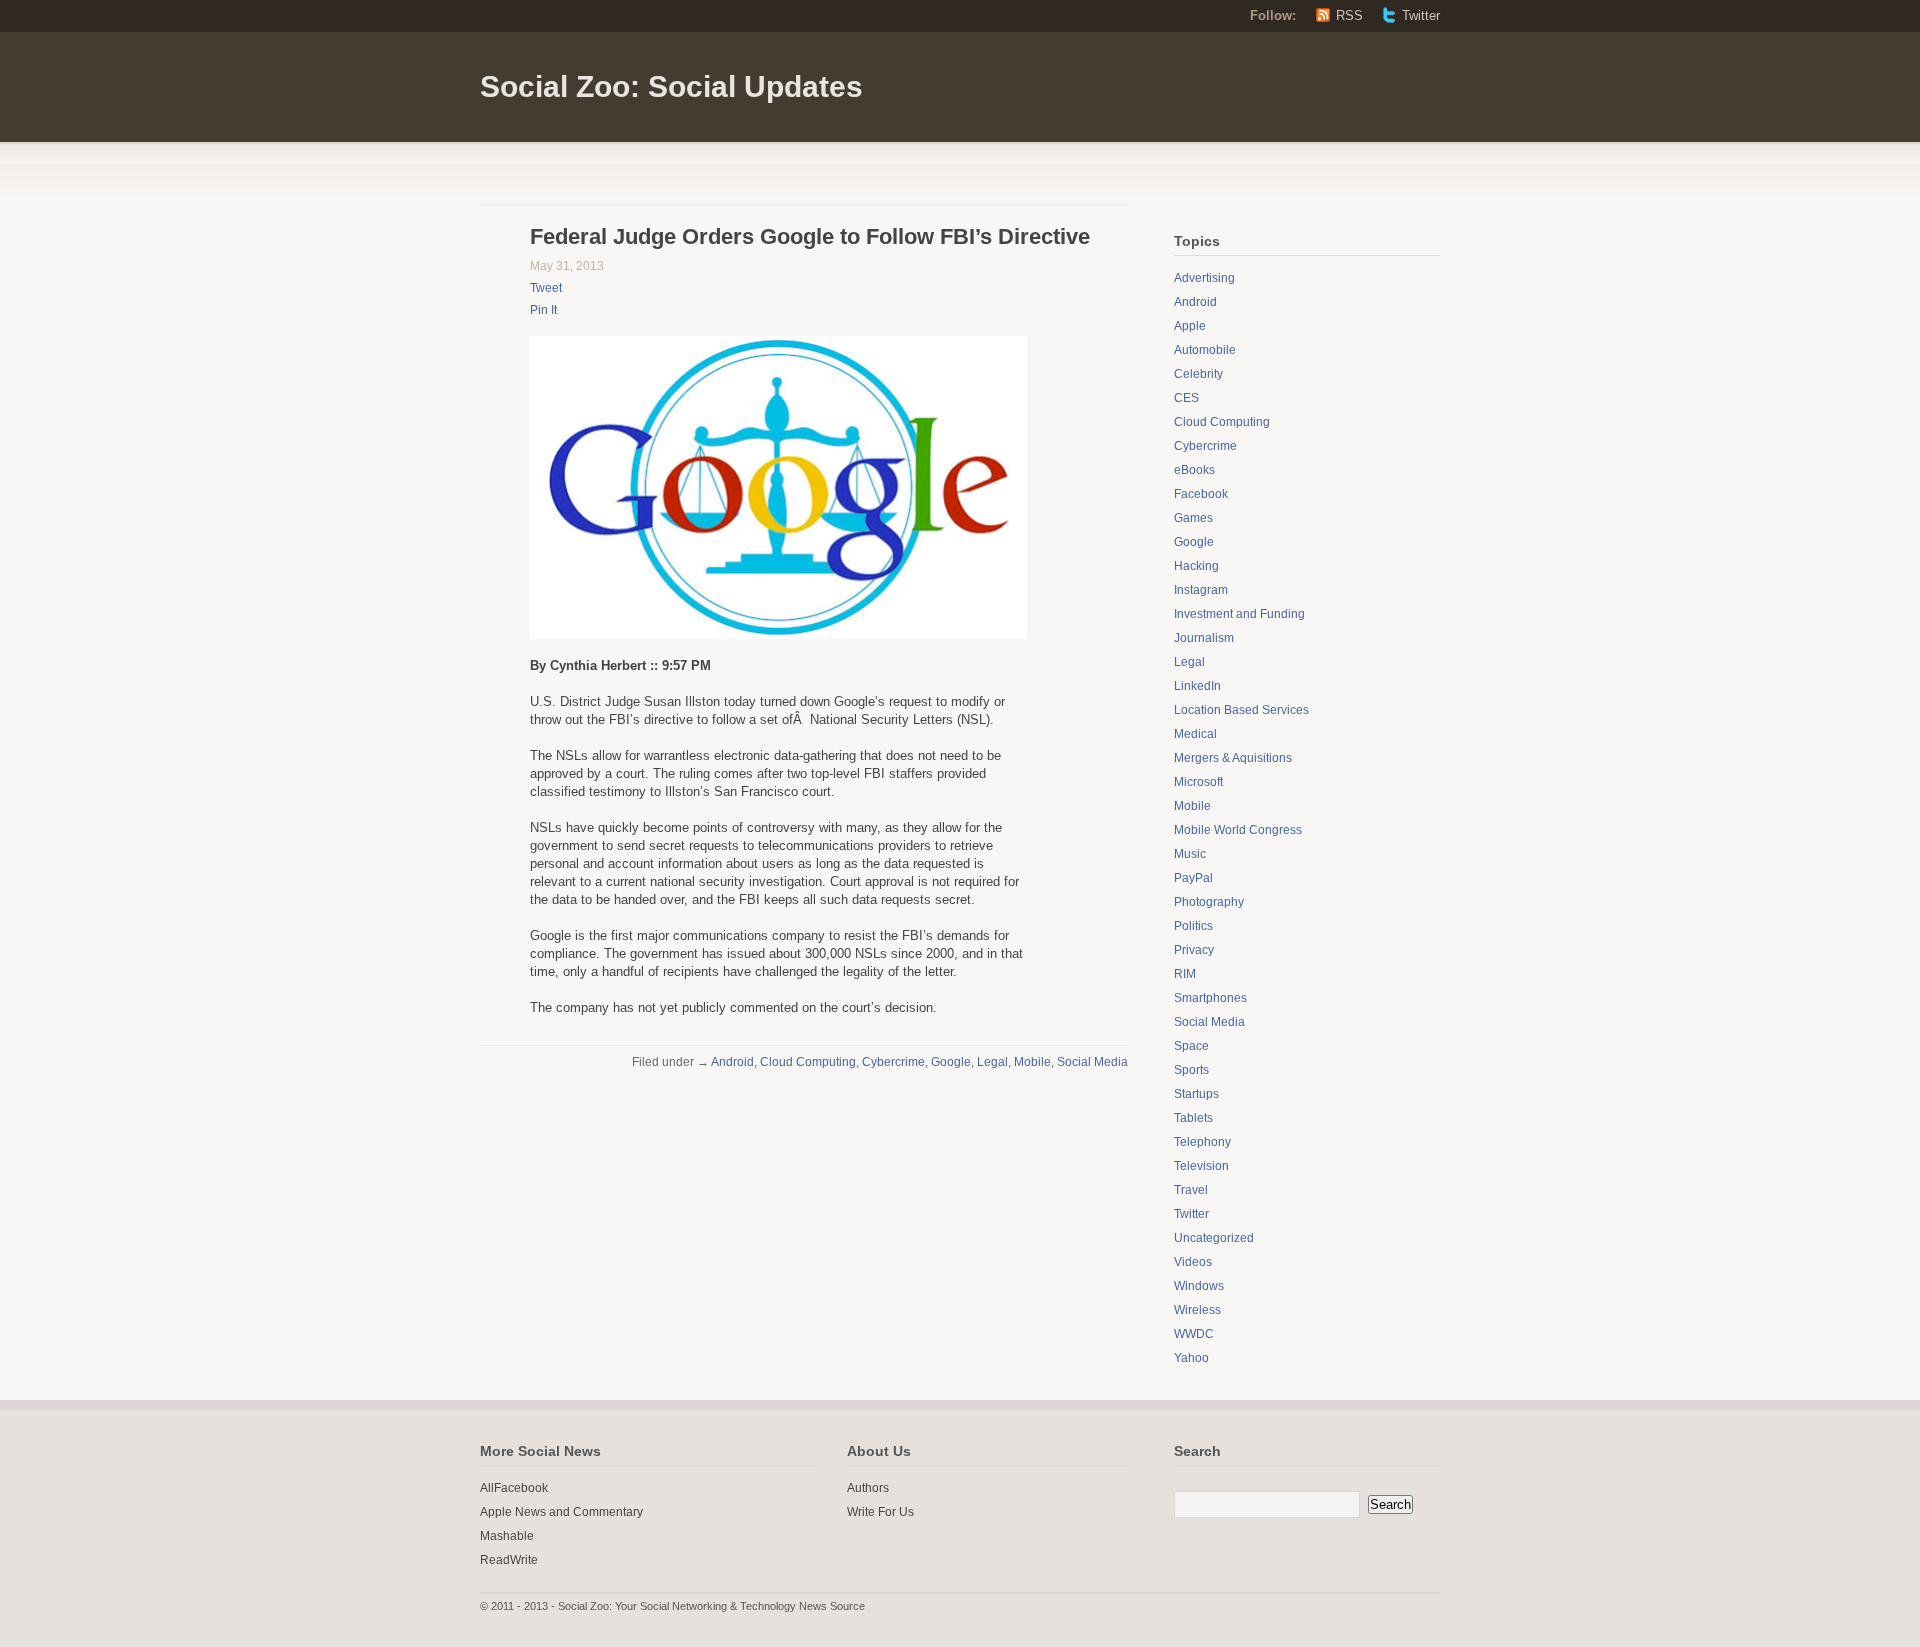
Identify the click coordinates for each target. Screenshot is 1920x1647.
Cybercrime (893, 1062)
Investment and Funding (1239, 614)
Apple (1190, 326)
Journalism (1204, 638)
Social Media (1092, 1062)
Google (951, 1062)
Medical (1195, 734)
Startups (1196, 1094)
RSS (1349, 15)
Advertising (1204, 278)
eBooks (1194, 470)
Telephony (1202, 1142)
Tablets (1193, 1118)
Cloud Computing (808, 1062)
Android (732, 1062)
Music (1190, 854)
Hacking (1196, 566)
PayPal (1193, 878)
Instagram (1201, 590)
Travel (1191, 1190)
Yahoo (1191, 1358)
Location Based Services (1241, 710)
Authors (868, 1488)
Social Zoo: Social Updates (671, 86)
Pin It (543, 310)
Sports (1191, 1070)
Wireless (1197, 1310)
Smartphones (1210, 998)
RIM (1185, 974)
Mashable (507, 1536)
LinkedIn (1197, 686)
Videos (1193, 1262)
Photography (1209, 902)
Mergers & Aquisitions (1233, 758)
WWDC (1194, 1334)
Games (1193, 518)
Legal (992, 1062)
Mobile (1032, 1062)
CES (1186, 398)
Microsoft (1198, 782)
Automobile (1205, 350)
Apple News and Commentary (561, 1512)
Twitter (1421, 15)
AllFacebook (514, 1488)
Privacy (1194, 950)
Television (1201, 1166)
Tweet (546, 288)
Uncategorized (1214, 1238)
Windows (1199, 1286)
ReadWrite (509, 1560)
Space (1191, 1046)
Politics (1193, 926)
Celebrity (1198, 374)
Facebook (1201, 494)
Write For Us (880, 1512)
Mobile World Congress (1238, 830)
